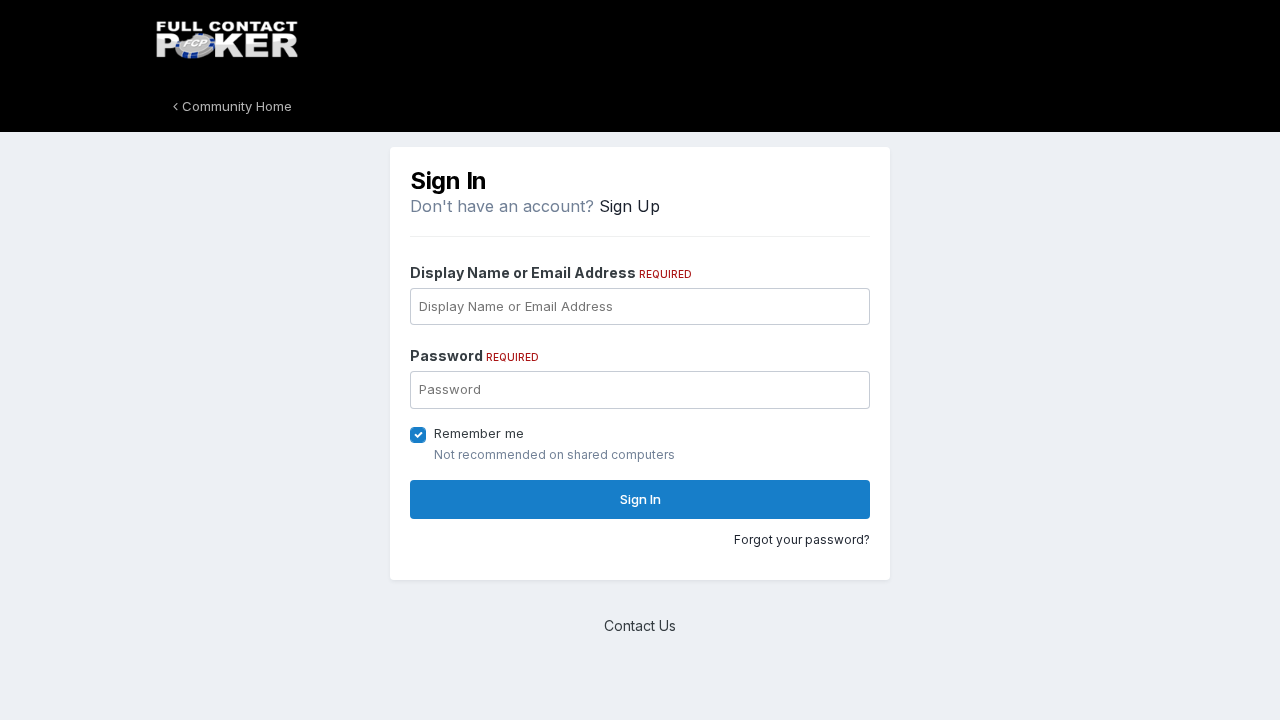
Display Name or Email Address (551, 272)
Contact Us (640, 625)
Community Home (235, 106)
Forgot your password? (802, 539)
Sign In (640, 499)
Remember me (479, 433)
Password (474, 355)
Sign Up (629, 206)
